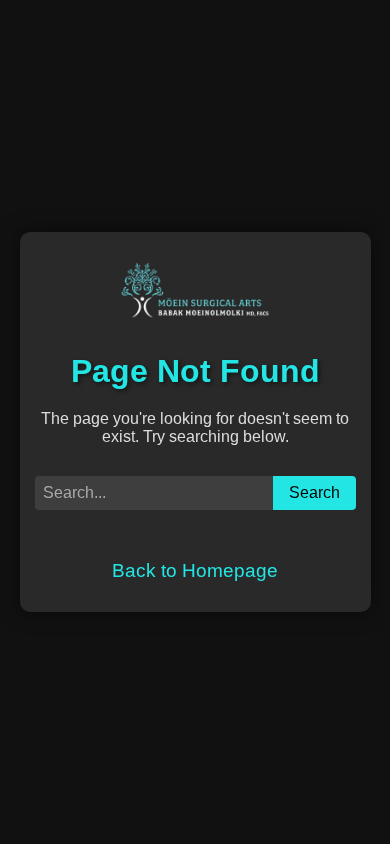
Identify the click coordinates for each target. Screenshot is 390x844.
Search (314, 492)
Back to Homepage (195, 570)
